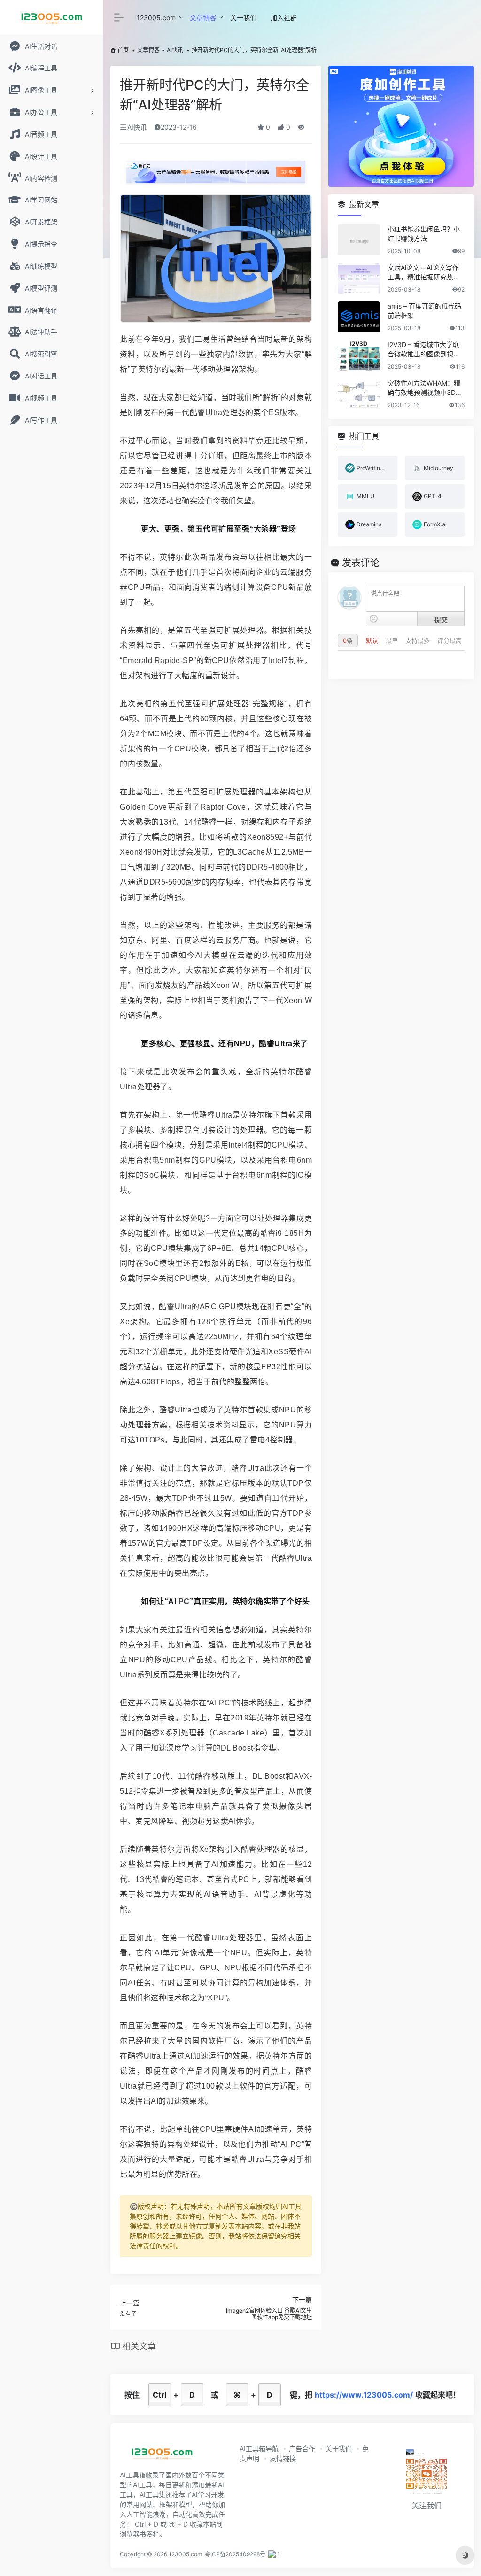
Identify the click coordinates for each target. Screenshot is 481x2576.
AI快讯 (175, 50)
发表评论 (361, 563)
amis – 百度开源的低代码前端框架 (424, 311)
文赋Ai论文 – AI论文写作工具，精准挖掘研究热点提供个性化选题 (424, 273)
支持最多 (419, 640)
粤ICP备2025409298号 (235, 2554)
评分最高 (450, 640)
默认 (373, 640)
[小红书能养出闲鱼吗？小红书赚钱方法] (359, 240)
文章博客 (203, 18)
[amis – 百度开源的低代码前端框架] (359, 317)
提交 (441, 619)
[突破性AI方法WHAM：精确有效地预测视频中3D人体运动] (359, 394)
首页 (123, 50)
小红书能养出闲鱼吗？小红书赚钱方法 (424, 234)
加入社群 (284, 18)
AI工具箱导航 (259, 2449)
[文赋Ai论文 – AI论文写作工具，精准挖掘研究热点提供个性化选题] (359, 278)
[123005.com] (162, 2456)
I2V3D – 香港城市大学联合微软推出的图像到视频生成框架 (424, 350)
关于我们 (243, 18)
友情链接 (283, 2458)
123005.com (156, 18)
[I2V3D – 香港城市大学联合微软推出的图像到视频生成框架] (359, 355)
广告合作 (302, 2449)
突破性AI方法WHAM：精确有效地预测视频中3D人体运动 (425, 388)
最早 (393, 640)
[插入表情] (374, 619)
